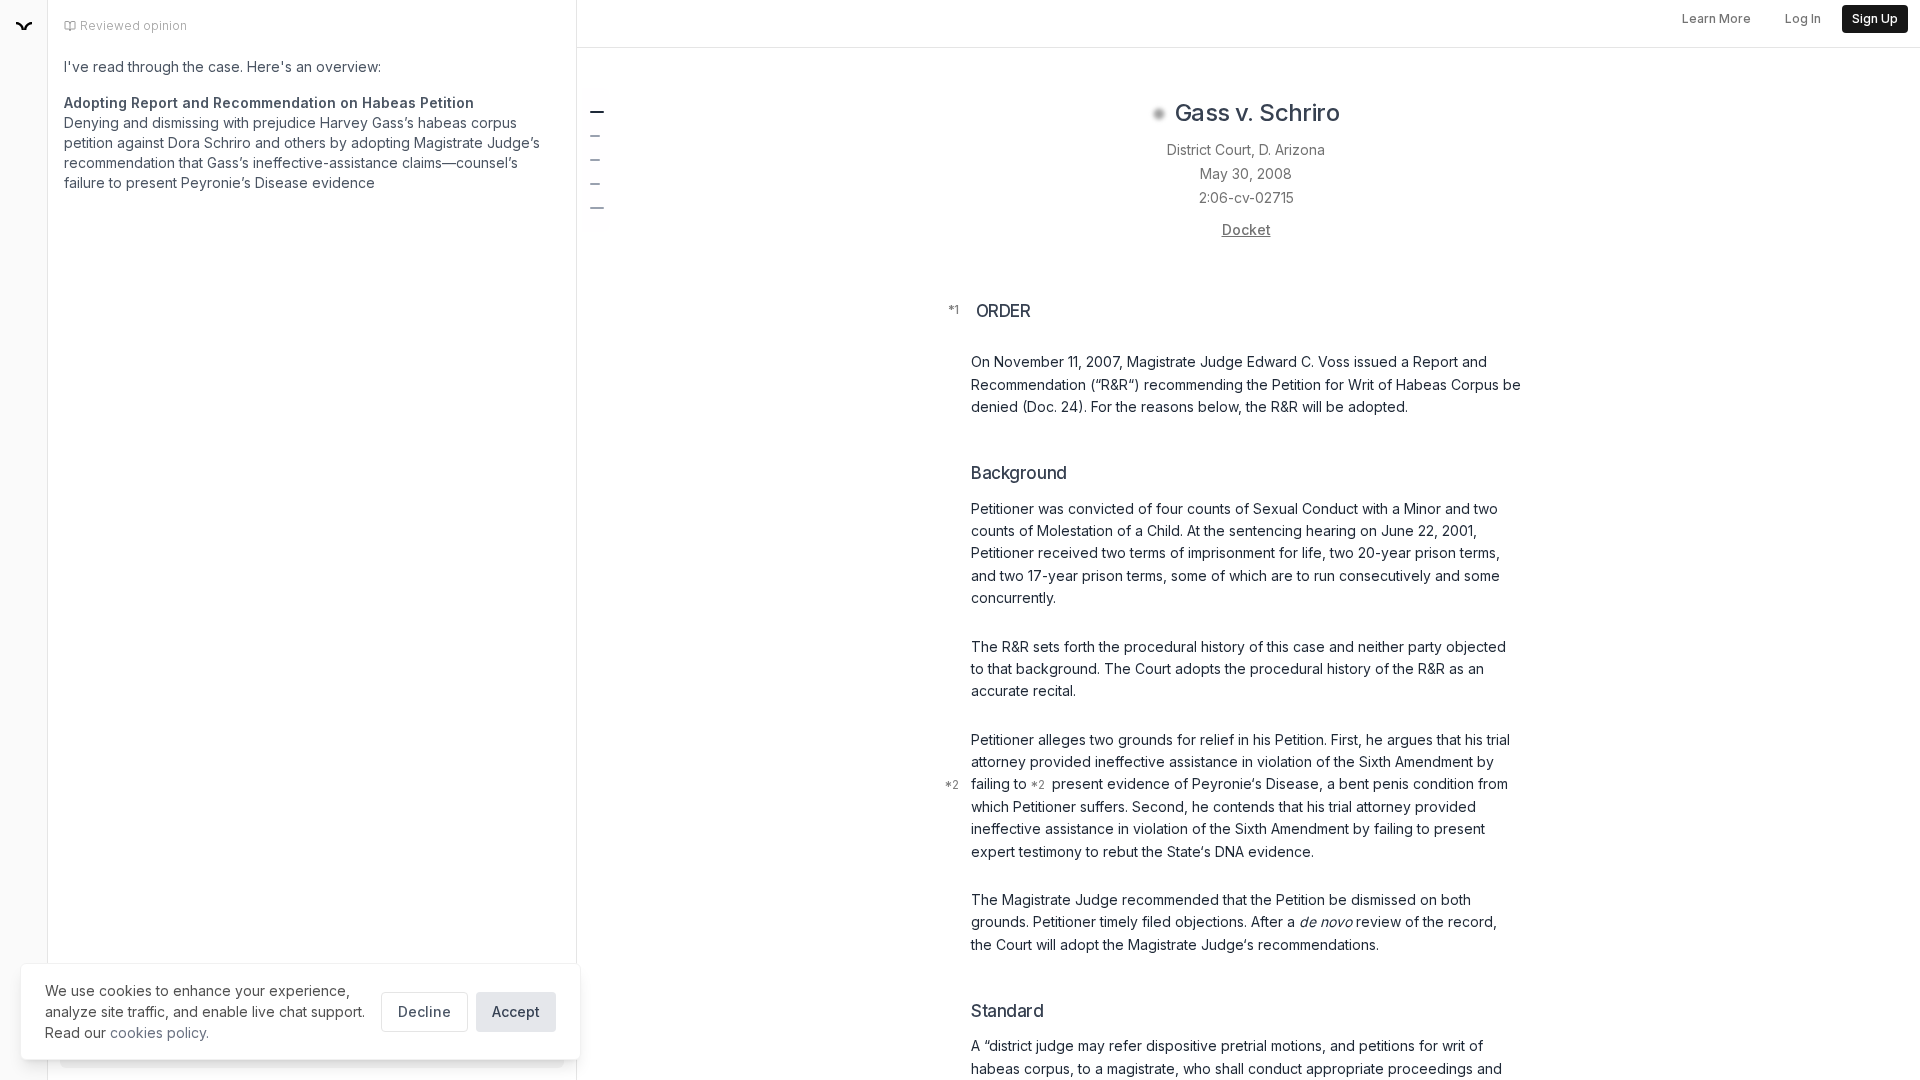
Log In (1803, 18)
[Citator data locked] (1159, 114)
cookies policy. (159, 1032)
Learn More (1716, 18)
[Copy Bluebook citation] (1361, 114)
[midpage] (24, 26)
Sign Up (1875, 18)
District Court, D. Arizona (1246, 149)
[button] (596, 112)
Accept (516, 1011)
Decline (424, 1011)
